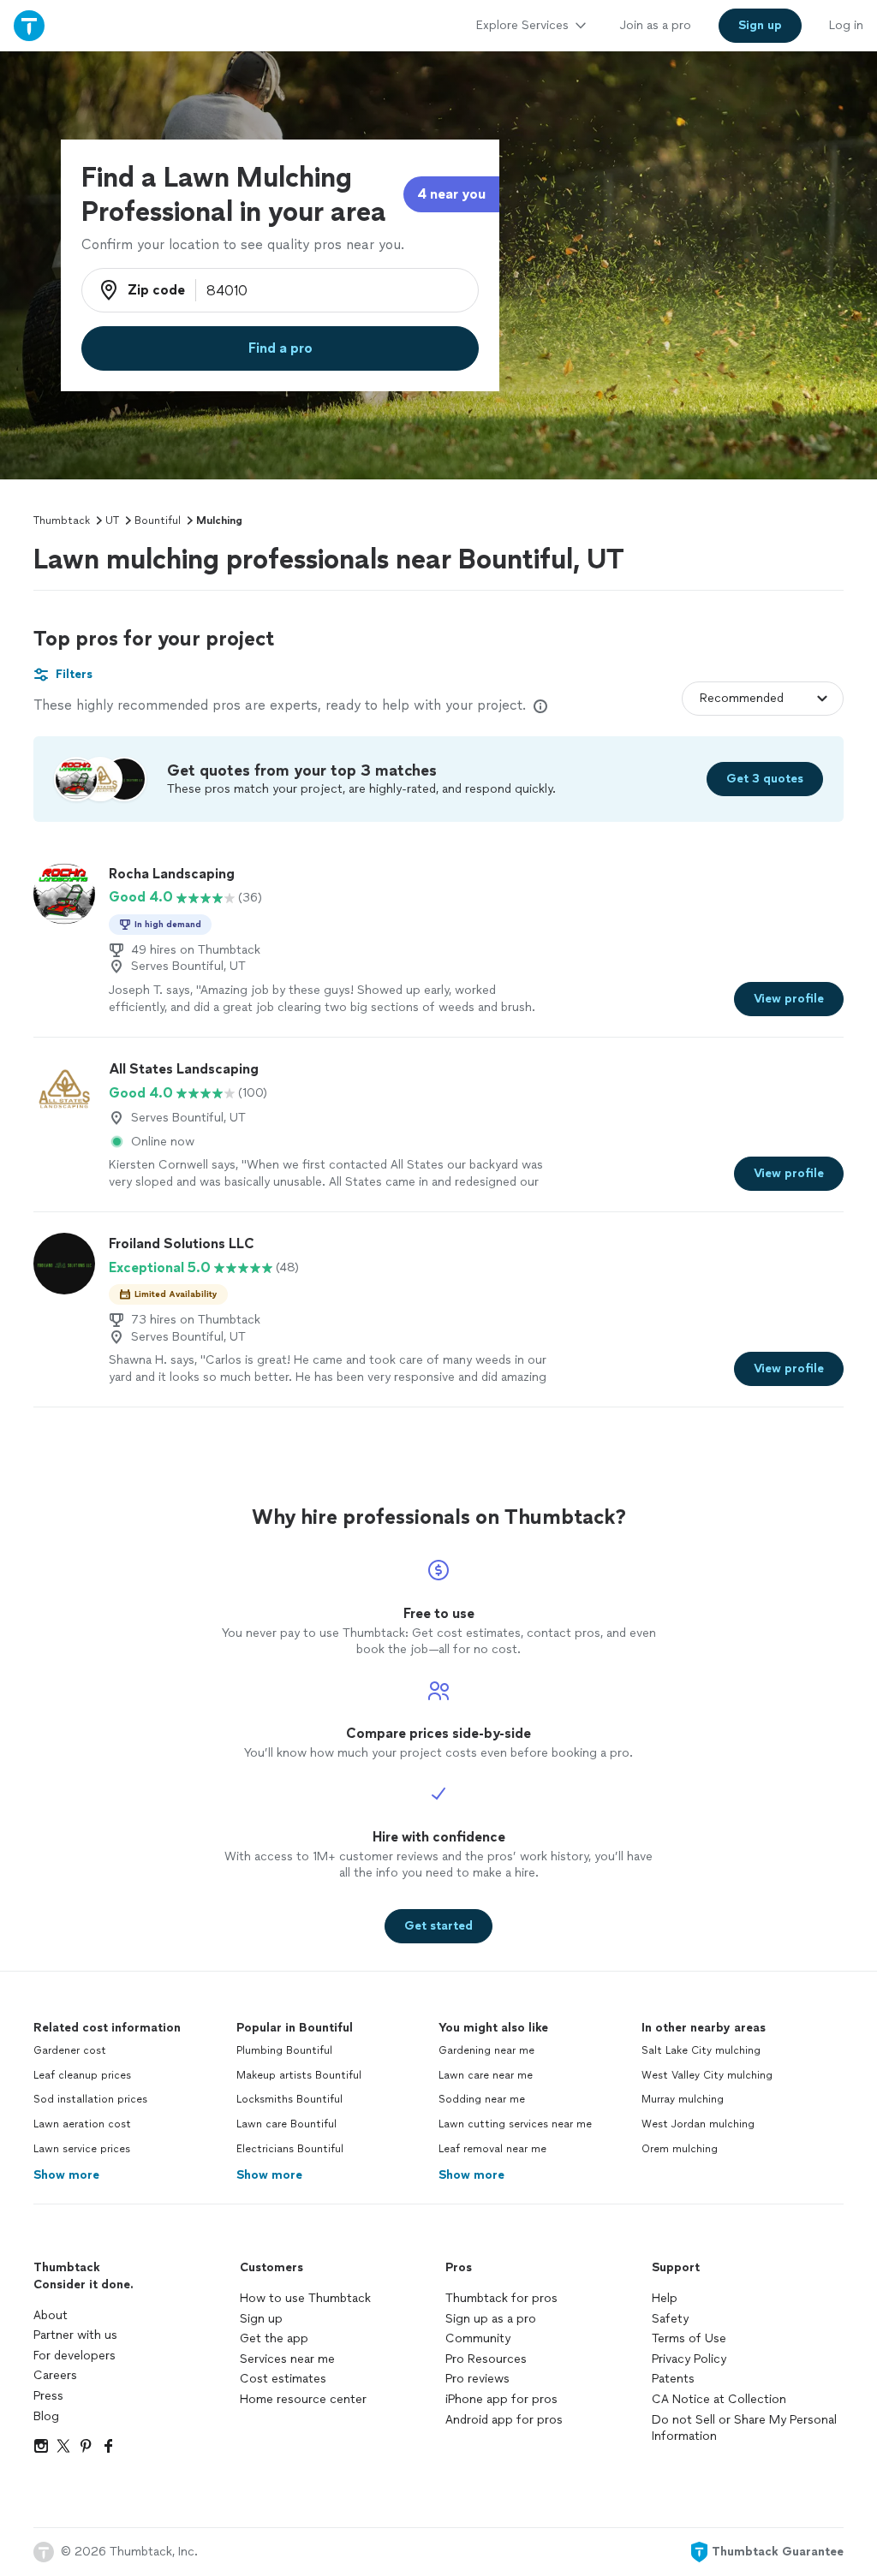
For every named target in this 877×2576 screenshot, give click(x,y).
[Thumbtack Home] (29, 25)
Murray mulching (683, 2099)
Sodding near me (482, 2099)
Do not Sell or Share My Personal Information (744, 2428)
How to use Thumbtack (305, 2298)
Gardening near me (486, 2050)
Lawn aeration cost (82, 2124)
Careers (55, 2375)
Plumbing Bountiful (284, 2050)
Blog (46, 2416)
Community (478, 2338)
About (51, 2315)
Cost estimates (283, 2379)
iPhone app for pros (501, 2399)
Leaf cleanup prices (82, 2075)
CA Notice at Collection (719, 2399)
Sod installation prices (90, 2099)
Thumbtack (62, 521)
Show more (66, 2175)
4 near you (451, 194)
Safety (670, 2319)
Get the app (274, 2338)
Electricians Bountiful (290, 2149)
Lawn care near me (486, 2075)
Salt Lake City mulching (701, 2050)
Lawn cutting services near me (515, 2124)
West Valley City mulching (707, 2075)
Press (48, 2396)
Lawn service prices (82, 2149)
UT (112, 521)
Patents (673, 2379)
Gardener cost (70, 2050)
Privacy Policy (689, 2359)
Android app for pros (504, 2420)
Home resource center (303, 2399)
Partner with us (75, 2335)
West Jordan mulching (698, 2124)
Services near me (287, 2359)
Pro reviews (477, 2379)
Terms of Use (689, 2338)
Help (665, 2298)
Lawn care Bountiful (286, 2124)
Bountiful (158, 521)
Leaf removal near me (492, 2149)
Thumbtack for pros (501, 2298)
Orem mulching (680, 2149)
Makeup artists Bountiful (299, 2075)
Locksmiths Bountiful (289, 2099)
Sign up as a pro (491, 2319)
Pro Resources (486, 2359)
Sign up (261, 2319)
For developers (75, 2356)
